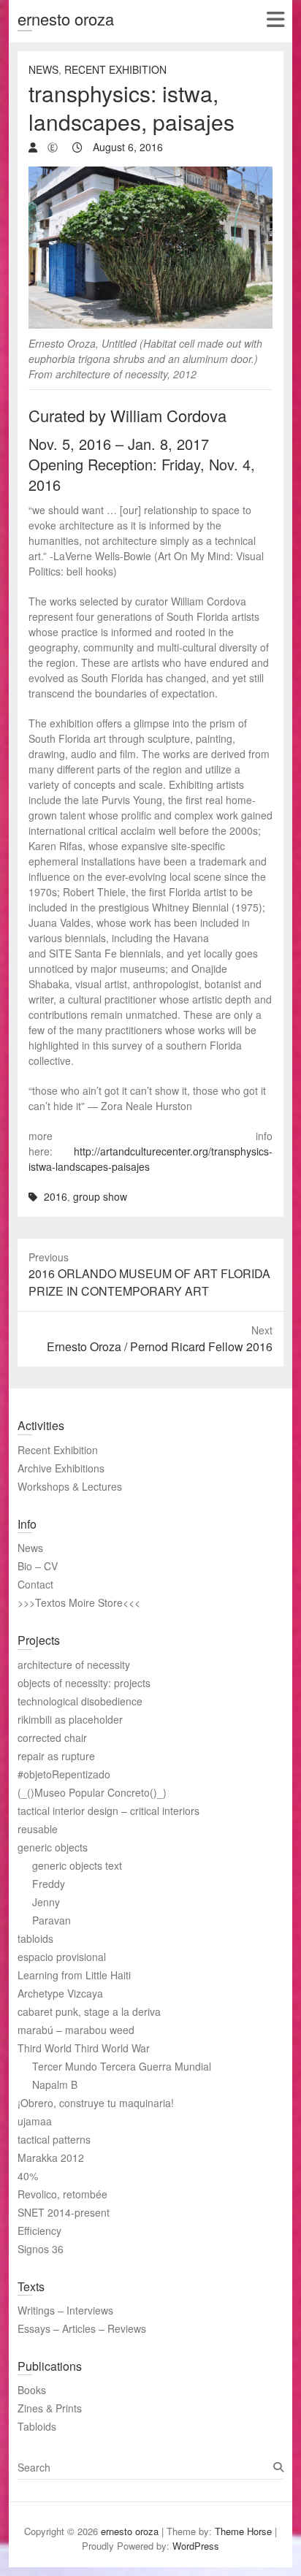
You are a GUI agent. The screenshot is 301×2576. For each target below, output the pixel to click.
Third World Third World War (84, 2048)
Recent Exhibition (115, 69)
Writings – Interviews (65, 2310)
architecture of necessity (74, 1665)
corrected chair (52, 1738)
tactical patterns (54, 2139)
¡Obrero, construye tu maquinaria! (96, 2103)
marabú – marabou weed (76, 2030)
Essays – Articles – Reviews (82, 2328)
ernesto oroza (66, 19)
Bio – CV (38, 1566)
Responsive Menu (275, 19)
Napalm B (55, 2084)
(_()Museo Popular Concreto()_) (92, 1792)
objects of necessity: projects (84, 1683)
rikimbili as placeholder (70, 1719)
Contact (35, 1584)
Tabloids (37, 2426)
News (43, 69)
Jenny (46, 1902)
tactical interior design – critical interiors (108, 1811)
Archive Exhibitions (61, 1468)
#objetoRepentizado (64, 1774)
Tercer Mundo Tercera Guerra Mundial (122, 2066)
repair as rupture (56, 1756)
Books (32, 2390)
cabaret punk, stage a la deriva (89, 2011)
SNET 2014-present (64, 2212)
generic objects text (77, 1865)
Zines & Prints (50, 2408)
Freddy (49, 1884)
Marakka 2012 (51, 2158)
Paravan (52, 1920)
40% (28, 2176)
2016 (56, 1196)
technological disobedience (80, 1701)
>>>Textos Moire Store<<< (79, 1602)
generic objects (53, 1847)
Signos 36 (41, 2249)
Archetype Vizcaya (60, 1993)
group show (100, 1196)
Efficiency (39, 2231)
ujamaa (35, 2121)
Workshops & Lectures (70, 1486)
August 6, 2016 (126, 147)
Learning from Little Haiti (74, 1975)
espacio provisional (62, 1957)
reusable (38, 1829)
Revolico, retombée (62, 2194)
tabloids (35, 1938)
